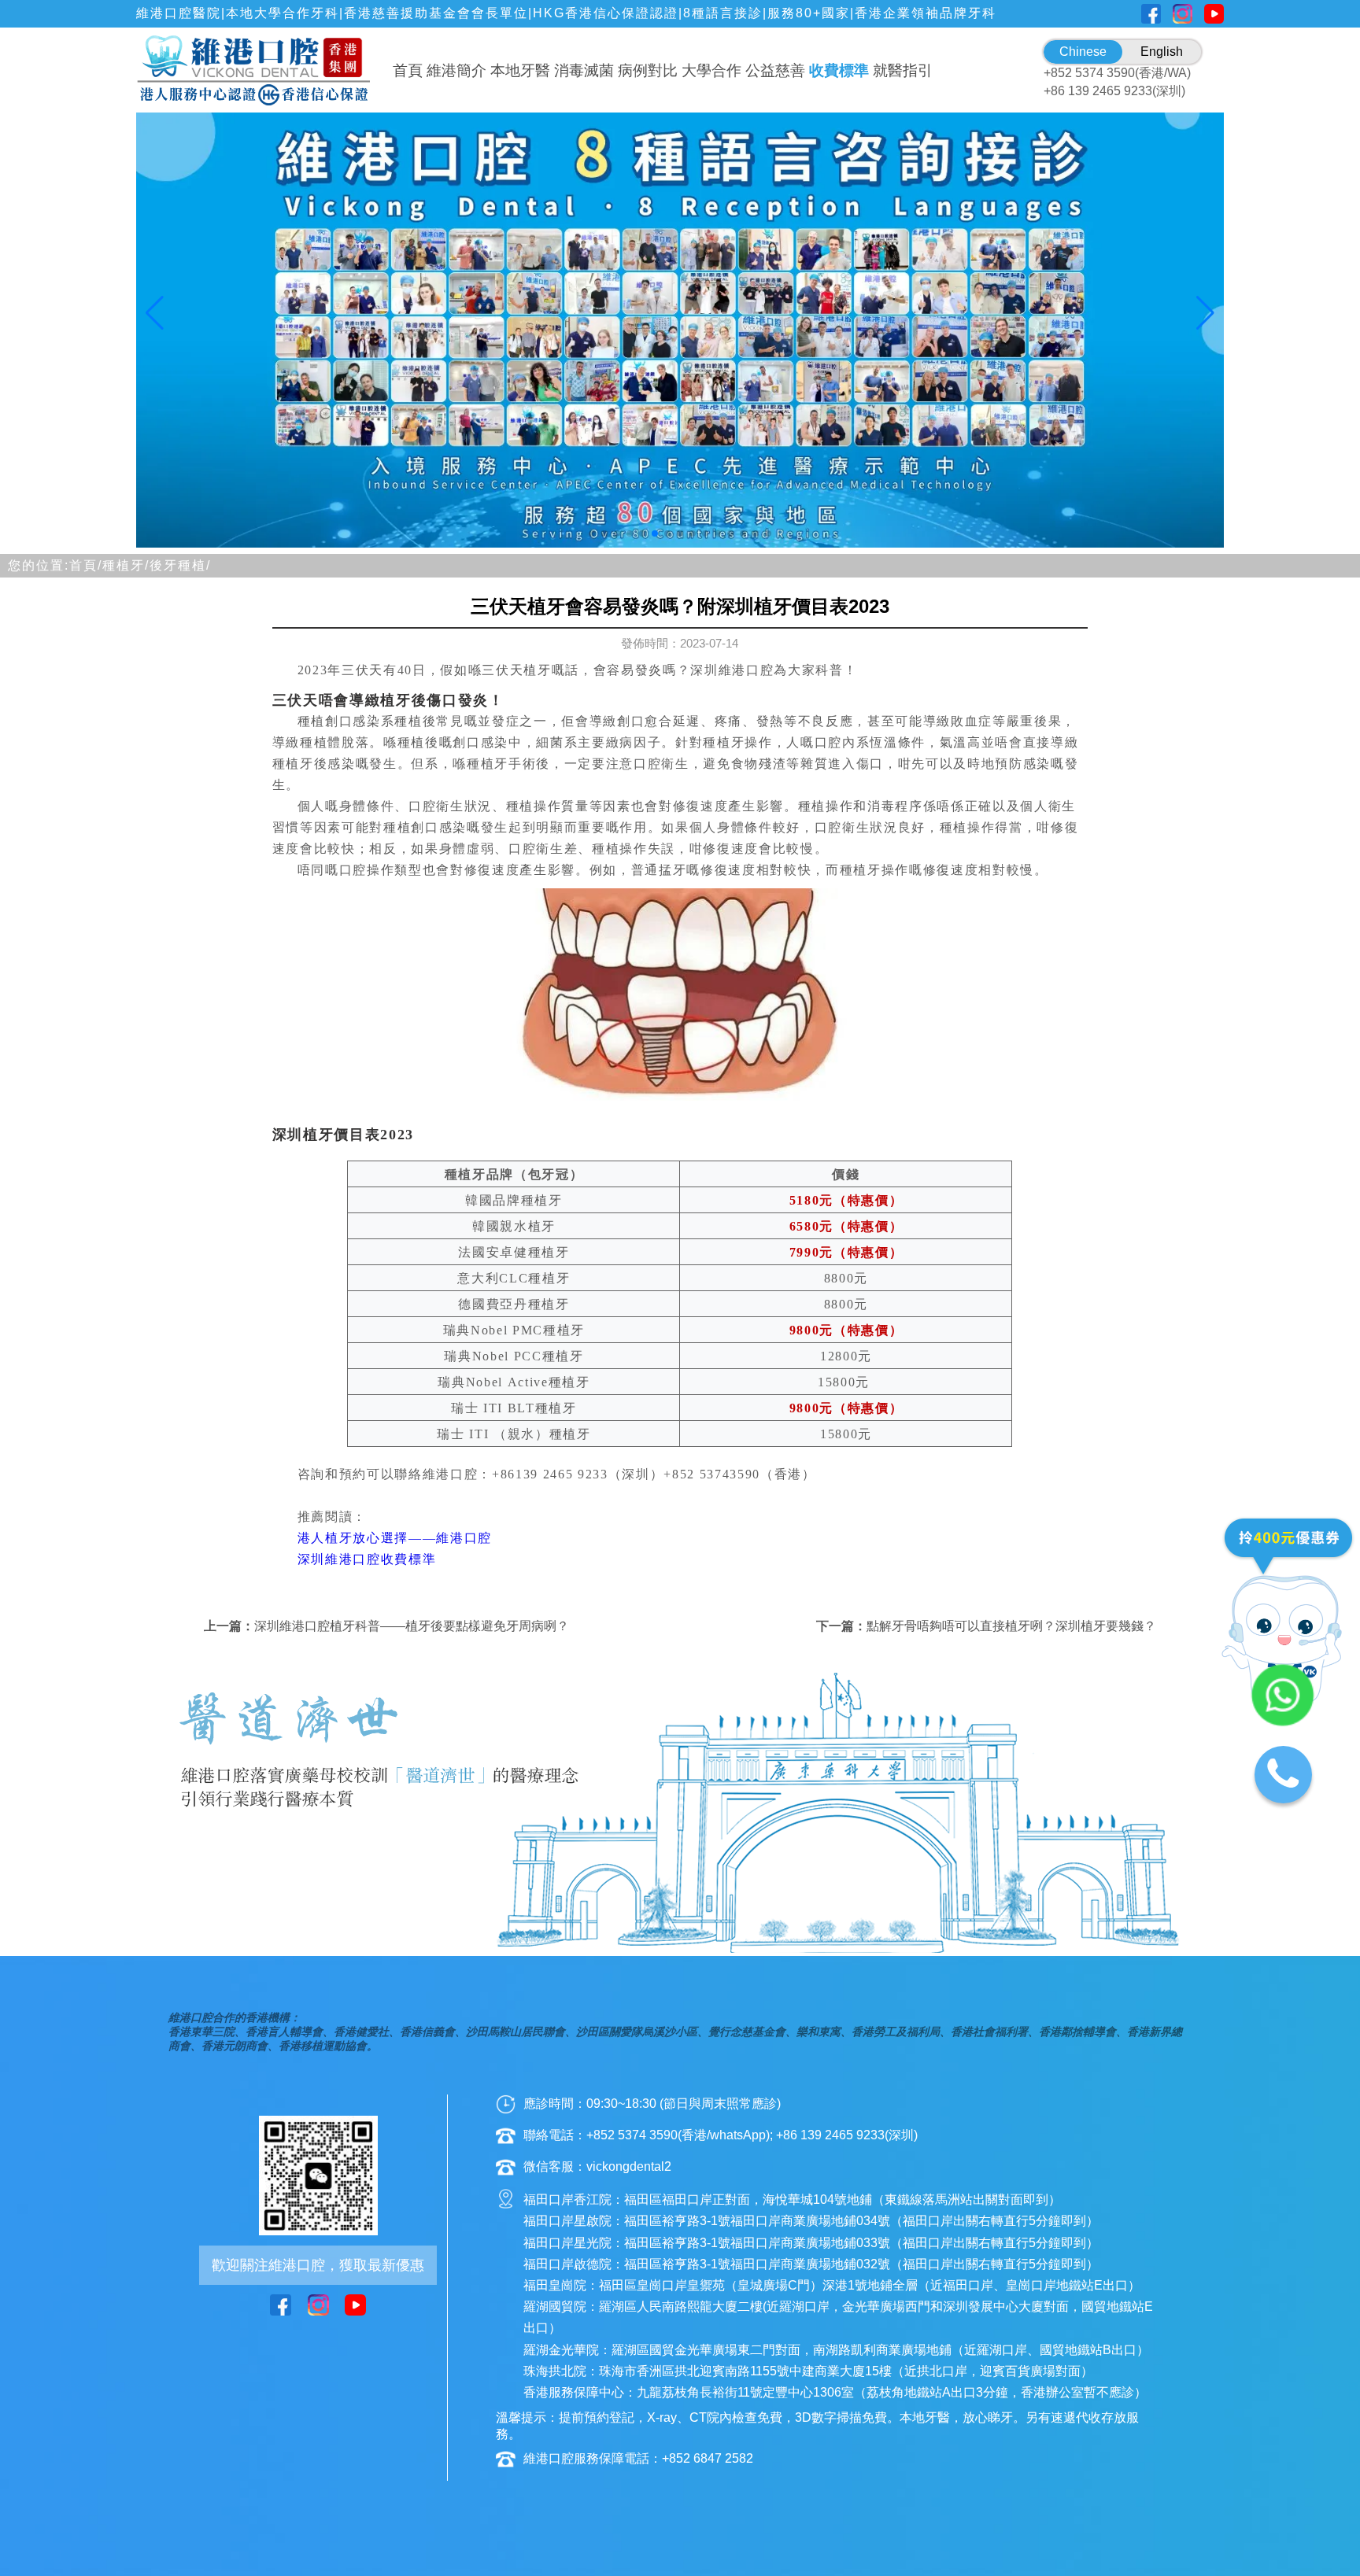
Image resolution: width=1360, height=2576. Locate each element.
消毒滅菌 (584, 70)
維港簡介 (456, 70)
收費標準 (839, 70)
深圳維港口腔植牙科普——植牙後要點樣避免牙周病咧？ (412, 1626)
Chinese (1083, 52)
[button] (592, 533)
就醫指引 (903, 70)
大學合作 (711, 70)
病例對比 (648, 70)
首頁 (408, 70)
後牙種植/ (180, 565)
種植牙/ (126, 565)
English (1162, 52)
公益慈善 (775, 70)
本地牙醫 (520, 70)
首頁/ (86, 565)
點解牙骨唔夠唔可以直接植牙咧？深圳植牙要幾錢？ (1011, 1626)
